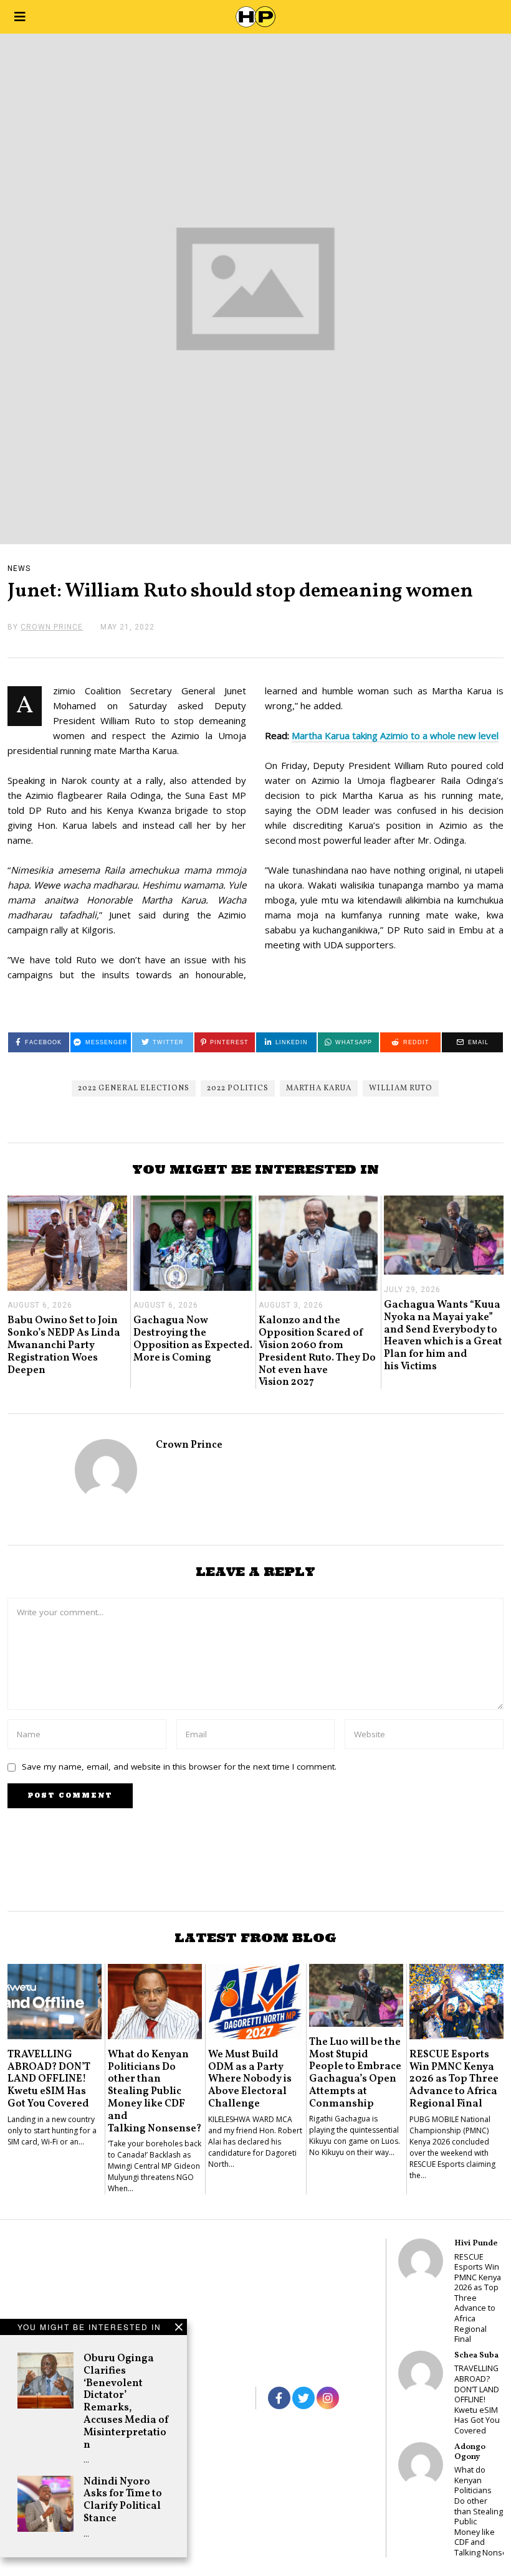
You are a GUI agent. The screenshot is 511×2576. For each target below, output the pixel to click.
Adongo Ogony (470, 2452)
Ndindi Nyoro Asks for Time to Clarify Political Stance (123, 2500)
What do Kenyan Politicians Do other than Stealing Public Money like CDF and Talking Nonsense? (155, 2092)
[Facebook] (279, 2398)
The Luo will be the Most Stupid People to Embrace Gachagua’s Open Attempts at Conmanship (355, 2073)
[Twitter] (303, 2398)
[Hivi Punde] (421, 2261)
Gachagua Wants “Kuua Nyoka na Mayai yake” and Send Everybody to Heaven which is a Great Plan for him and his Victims (443, 1336)
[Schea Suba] (421, 2373)
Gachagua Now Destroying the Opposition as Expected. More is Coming (193, 1339)
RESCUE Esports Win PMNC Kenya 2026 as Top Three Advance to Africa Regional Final (454, 2079)
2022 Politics (238, 1088)
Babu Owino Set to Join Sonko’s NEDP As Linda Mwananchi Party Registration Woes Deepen (64, 1345)
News (19, 569)
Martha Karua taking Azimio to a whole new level (395, 735)
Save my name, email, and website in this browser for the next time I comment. (179, 1767)
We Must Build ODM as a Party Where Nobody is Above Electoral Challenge (250, 2079)
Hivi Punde (476, 2243)
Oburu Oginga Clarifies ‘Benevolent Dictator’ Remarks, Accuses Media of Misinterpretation (126, 2402)
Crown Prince (189, 1445)
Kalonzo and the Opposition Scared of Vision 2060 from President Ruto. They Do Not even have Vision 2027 (317, 1351)
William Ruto (401, 1088)
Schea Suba (476, 2355)
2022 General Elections (134, 1088)
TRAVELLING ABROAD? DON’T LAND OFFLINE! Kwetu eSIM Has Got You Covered (49, 2079)
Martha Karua (319, 1088)
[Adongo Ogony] (421, 2465)
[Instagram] (328, 2398)
